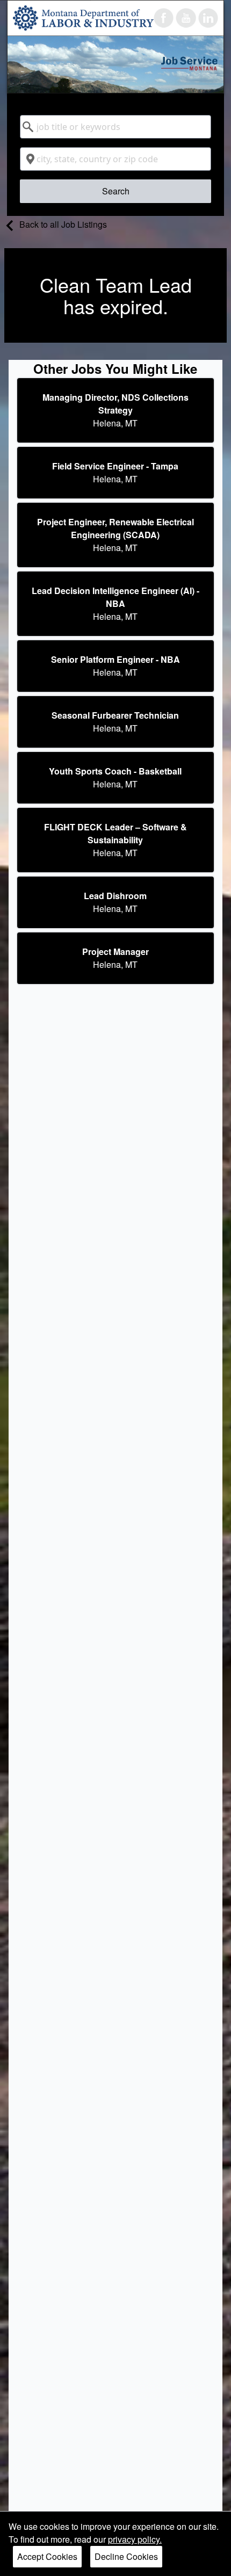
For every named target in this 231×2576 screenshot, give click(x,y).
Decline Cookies (126, 2556)
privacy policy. (135, 2539)
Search (116, 191)
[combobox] (115, 127)
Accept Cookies (47, 2556)
